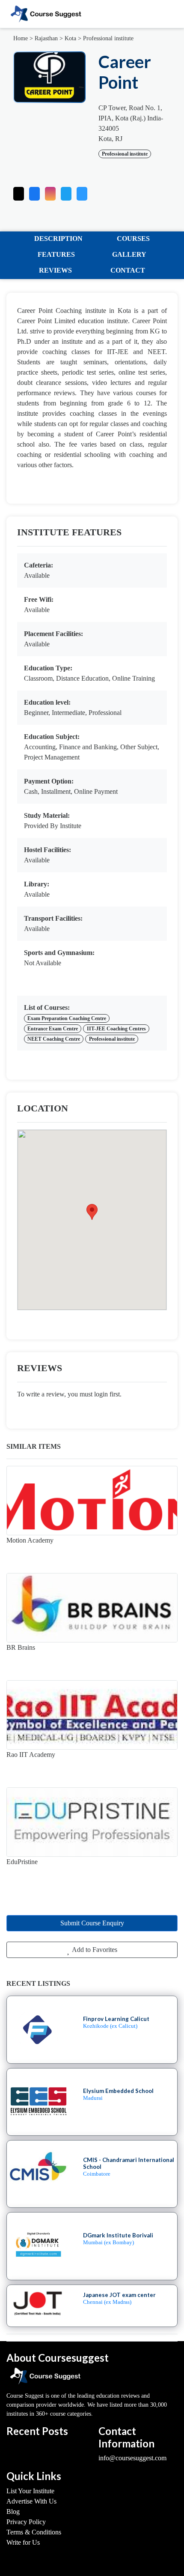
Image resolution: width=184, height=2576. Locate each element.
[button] (82, 192)
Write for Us (23, 2542)
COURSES (133, 239)
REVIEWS (55, 270)
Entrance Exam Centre (53, 1029)
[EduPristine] (92, 1822)
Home (21, 38)
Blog (13, 2511)
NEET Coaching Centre (54, 1039)
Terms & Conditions (34, 2532)
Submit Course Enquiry (92, 1923)
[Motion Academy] (92, 1501)
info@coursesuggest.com (132, 2458)
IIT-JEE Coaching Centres (116, 1029)
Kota (70, 38)
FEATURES (56, 254)
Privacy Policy (26, 2522)
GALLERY (129, 254)
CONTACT (128, 270)
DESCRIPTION (58, 239)
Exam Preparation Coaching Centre (67, 1018)
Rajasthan (46, 38)
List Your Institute (30, 2491)
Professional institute (108, 38)
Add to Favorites (94, 1950)
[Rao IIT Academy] (92, 1715)
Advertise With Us (31, 2501)
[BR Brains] (92, 1608)
